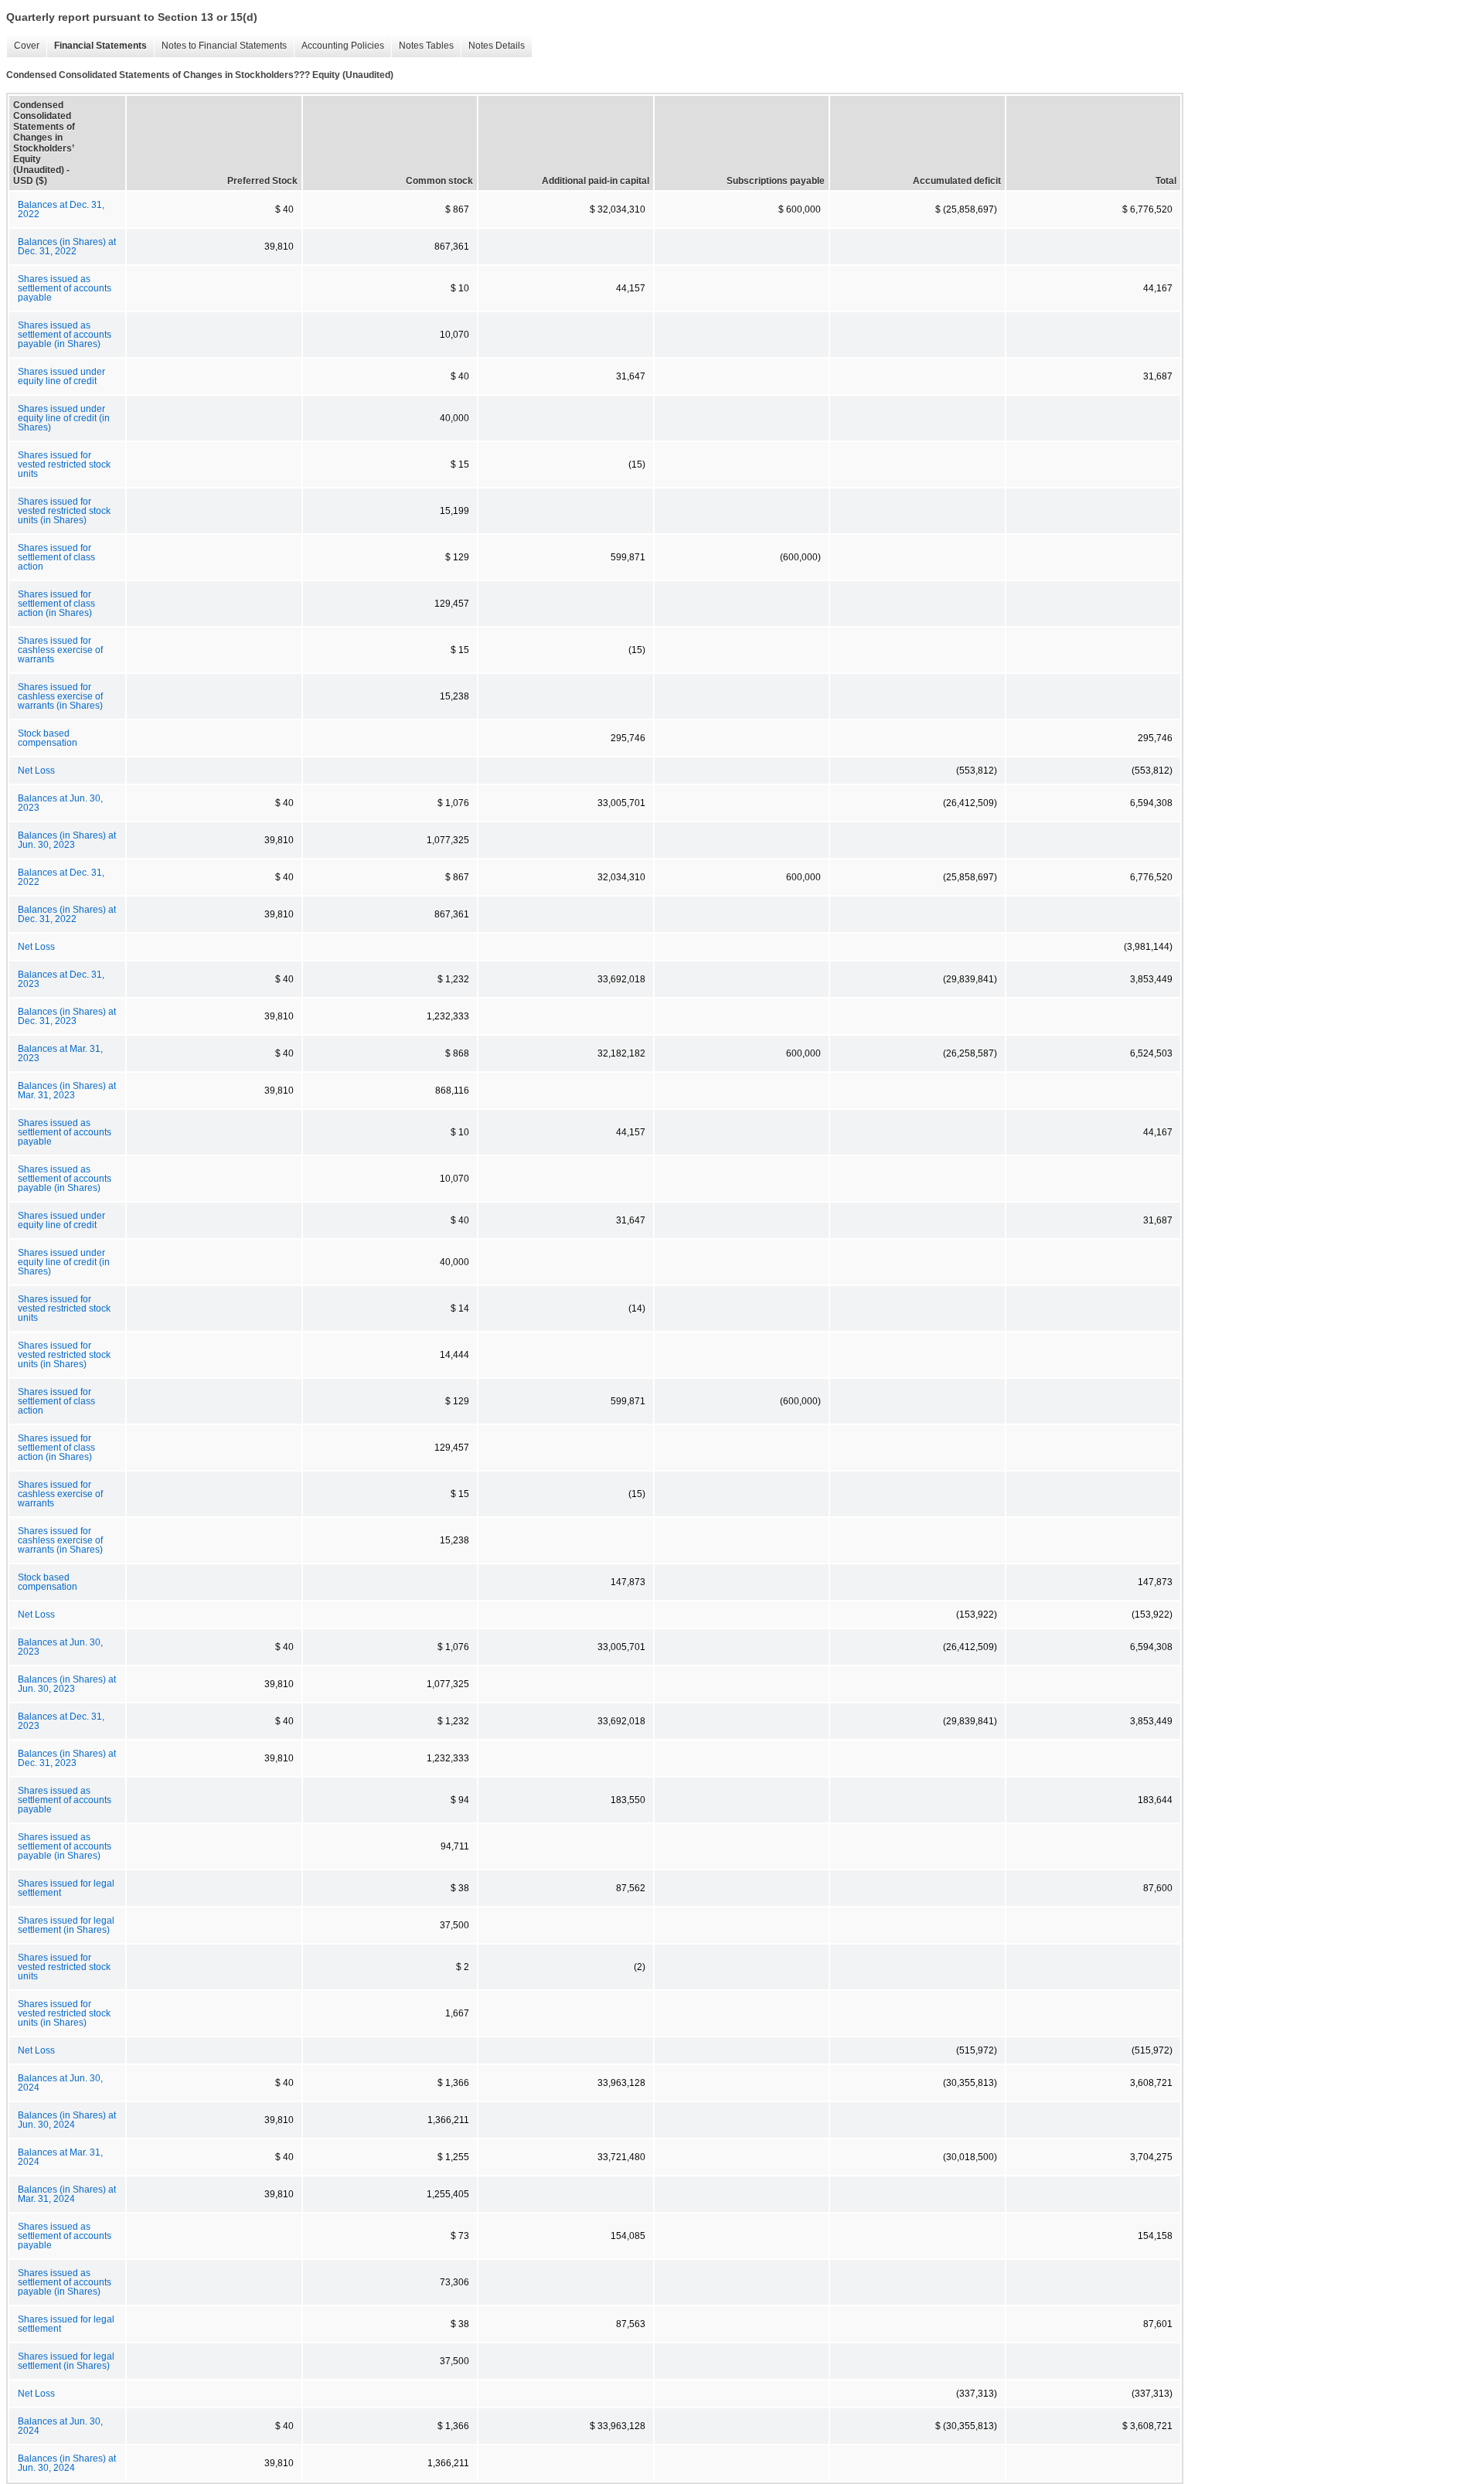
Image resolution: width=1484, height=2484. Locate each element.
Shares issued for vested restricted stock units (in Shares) (64, 511)
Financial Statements (97, 46)
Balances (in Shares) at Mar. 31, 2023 (67, 1091)
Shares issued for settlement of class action (56, 557)
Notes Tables (422, 46)
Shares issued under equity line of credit (61, 376)
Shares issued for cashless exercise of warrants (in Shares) (60, 696)
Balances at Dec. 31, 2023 (61, 979)
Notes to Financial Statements (220, 46)
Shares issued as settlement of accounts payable (65, 288)
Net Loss (36, 771)
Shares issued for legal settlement (66, 1888)
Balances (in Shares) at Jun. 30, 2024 (67, 2120)
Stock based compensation (48, 738)
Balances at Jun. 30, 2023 (60, 803)
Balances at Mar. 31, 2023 (60, 1053)
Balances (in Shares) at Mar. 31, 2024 (67, 2194)
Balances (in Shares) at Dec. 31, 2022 (67, 247)
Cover (23, 46)
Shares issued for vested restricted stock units (64, 464)
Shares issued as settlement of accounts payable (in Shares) (65, 335)
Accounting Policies (339, 46)
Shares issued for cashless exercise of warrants (60, 650)
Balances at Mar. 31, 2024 (60, 2157)
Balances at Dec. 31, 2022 (61, 209)
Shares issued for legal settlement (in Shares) (66, 1925)
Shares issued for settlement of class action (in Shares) (56, 604)
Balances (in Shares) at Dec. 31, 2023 (67, 1016)
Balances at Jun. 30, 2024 (60, 2083)
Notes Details (493, 46)
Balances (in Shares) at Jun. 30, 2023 (67, 840)
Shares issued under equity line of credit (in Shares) (64, 418)
